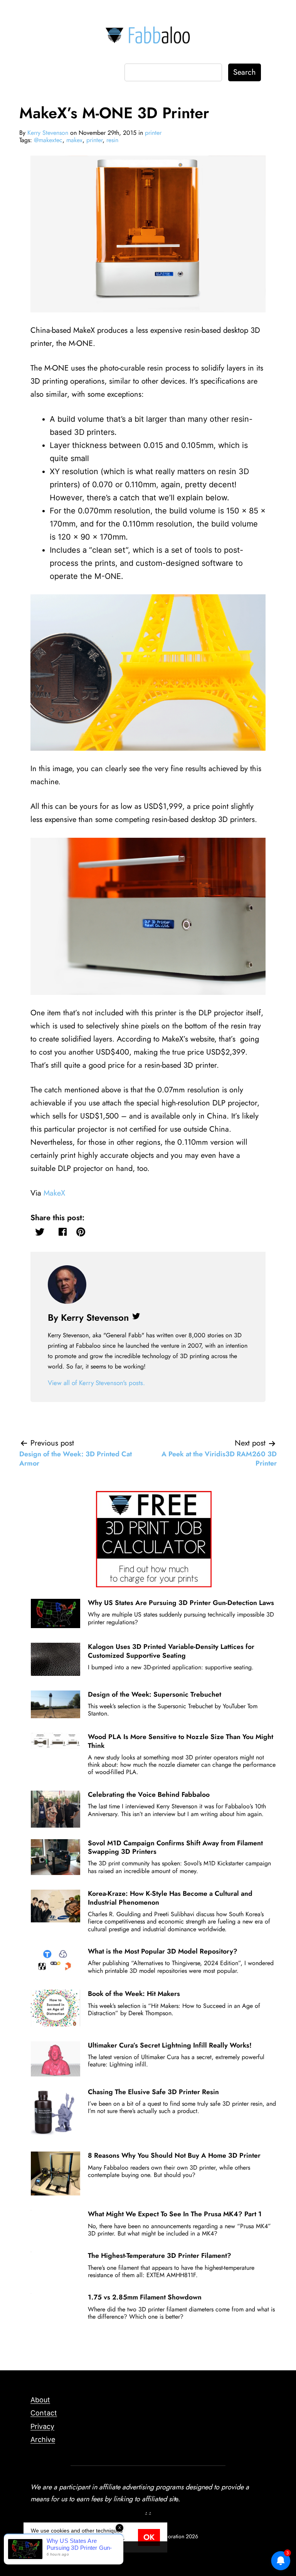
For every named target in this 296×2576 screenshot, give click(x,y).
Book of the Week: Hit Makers (134, 1994)
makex (74, 140)
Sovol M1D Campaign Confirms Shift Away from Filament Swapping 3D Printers (175, 1847)
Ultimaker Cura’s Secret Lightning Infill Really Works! (170, 2045)
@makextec (48, 140)
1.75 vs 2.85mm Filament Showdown (145, 2297)
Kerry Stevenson (48, 133)
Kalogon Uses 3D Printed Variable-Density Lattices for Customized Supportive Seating (171, 1651)
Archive (43, 2439)
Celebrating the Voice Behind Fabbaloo (149, 1794)
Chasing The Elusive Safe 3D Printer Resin (153, 2092)
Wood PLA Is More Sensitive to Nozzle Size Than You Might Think (181, 1741)
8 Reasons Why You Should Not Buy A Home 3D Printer (174, 2155)
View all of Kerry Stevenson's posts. (96, 1383)
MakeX (54, 1193)
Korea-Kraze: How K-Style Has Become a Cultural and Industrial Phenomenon (170, 1898)
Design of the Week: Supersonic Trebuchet (155, 1694)
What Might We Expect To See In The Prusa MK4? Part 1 (175, 2214)
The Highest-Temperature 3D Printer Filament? (160, 2256)
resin (112, 140)
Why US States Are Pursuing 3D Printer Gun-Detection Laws (181, 1603)
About (40, 2400)
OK (149, 2537)
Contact (44, 2413)
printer (153, 133)
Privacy (42, 2426)
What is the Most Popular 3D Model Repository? (163, 1951)
